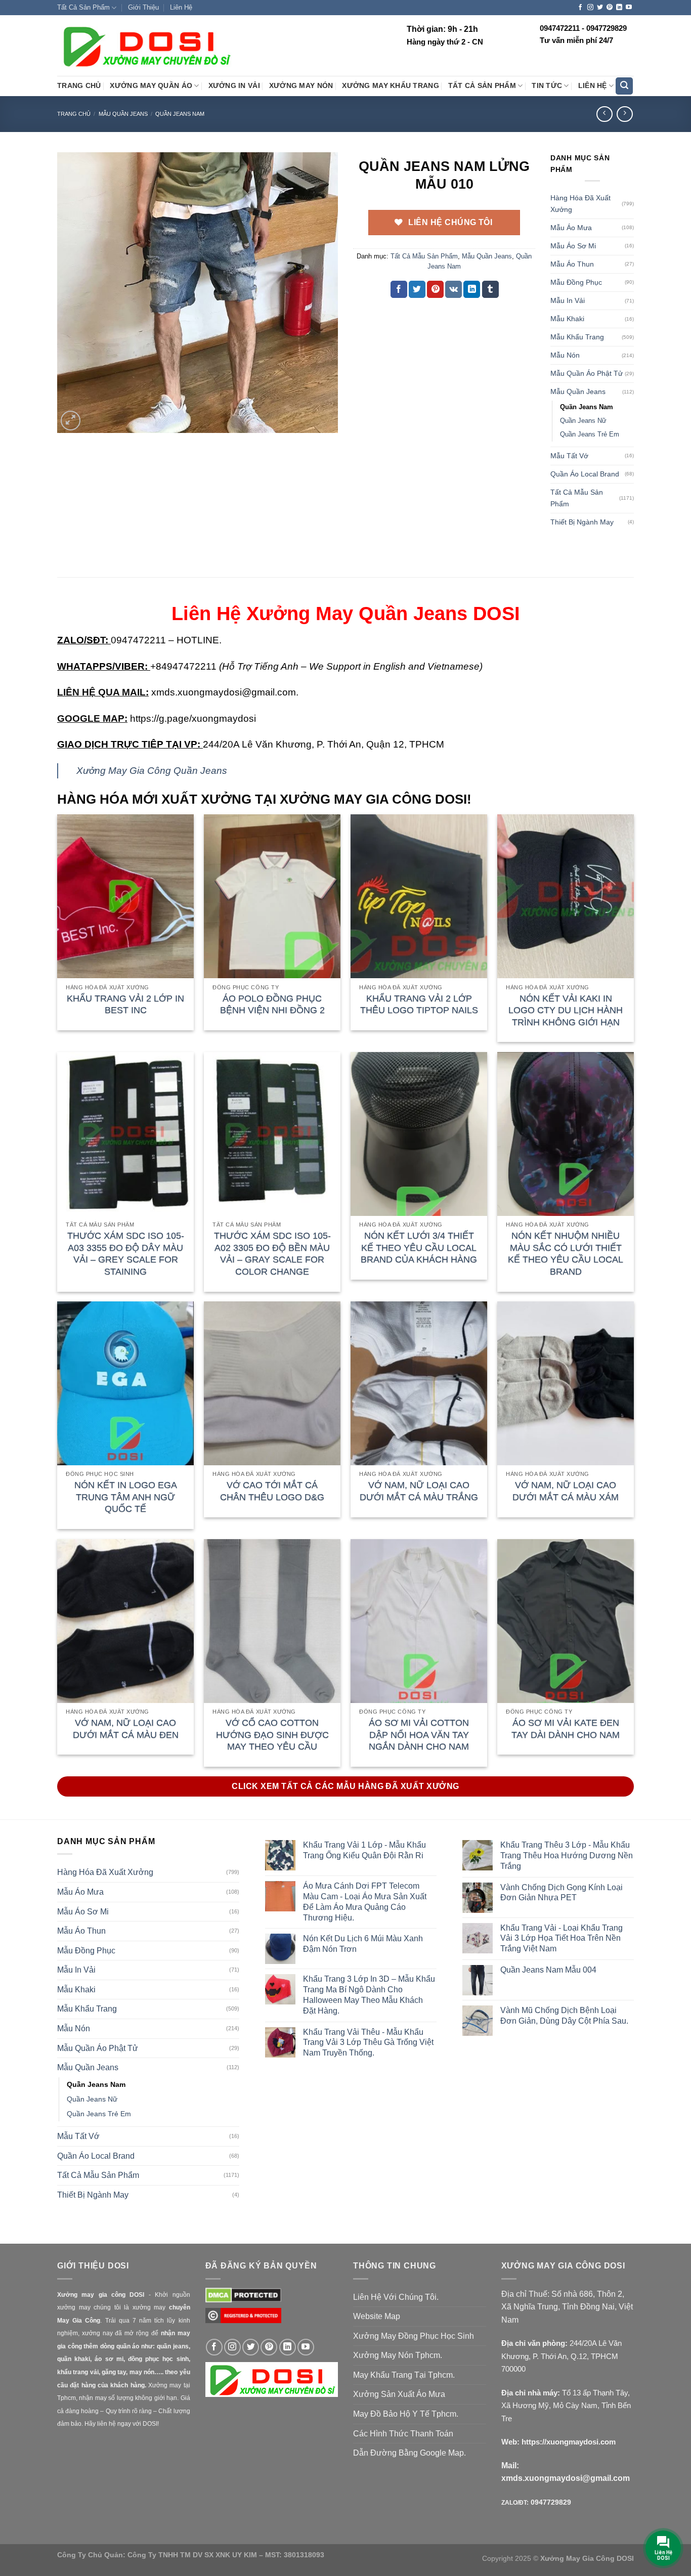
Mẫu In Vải (568, 300)
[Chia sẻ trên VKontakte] (454, 289)
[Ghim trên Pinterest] (435, 289)
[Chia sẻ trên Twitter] (417, 289)
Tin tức (547, 86)
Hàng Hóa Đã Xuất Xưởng (580, 204)
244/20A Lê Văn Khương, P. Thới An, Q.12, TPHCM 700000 (562, 2356)
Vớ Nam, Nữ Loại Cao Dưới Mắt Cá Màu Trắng (419, 1491)
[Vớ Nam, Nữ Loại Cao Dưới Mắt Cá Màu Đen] (125, 1621)
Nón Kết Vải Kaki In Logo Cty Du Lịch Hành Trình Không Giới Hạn (566, 1010)
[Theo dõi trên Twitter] (600, 8)
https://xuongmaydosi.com (569, 2442)
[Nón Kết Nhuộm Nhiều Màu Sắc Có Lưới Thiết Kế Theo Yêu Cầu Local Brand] (566, 1134)
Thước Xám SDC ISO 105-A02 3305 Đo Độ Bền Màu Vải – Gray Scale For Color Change (272, 1253)
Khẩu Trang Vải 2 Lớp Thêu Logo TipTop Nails (419, 1004)
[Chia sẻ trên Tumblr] (490, 289)
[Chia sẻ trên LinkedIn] (472, 289)
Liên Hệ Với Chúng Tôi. (396, 2297)
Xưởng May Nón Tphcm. (398, 2355)
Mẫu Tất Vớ (569, 456)
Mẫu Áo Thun (572, 264)
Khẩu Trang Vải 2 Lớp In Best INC (125, 1004)
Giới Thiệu (143, 7)
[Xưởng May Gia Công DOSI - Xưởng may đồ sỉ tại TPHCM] (146, 46)
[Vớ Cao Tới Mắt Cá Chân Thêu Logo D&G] (272, 1383)
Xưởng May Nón (301, 86)
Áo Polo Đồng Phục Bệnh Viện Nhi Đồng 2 (272, 1004)
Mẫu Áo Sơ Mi (573, 246)
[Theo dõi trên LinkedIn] (619, 8)
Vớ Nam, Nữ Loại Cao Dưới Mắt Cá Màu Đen (126, 1729)
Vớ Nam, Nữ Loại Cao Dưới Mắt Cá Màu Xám (566, 1491)
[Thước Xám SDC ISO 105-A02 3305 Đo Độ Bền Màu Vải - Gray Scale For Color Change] (272, 1134)
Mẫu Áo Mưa (571, 228)
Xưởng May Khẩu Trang (390, 86)
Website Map (377, 2316)
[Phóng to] (71, 421)
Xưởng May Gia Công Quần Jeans (152, 771)
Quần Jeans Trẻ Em (590, 434)
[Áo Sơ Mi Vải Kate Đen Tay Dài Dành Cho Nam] (566, 1621)
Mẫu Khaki (567, 319)
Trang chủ (74, 114)
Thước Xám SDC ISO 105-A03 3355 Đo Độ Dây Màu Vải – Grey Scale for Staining (126, 1253)
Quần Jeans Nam (180, 114)
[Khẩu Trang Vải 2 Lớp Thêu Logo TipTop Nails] (419, 896)
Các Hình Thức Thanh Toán (403, 2434)
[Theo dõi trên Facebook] (580, 8)
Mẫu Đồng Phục (576, 282)
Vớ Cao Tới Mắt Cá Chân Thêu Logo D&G (272, 1491)
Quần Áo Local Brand (585, 474)
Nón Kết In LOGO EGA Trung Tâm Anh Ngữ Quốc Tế (126, 1497)
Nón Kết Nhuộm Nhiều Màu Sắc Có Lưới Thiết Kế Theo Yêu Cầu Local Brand (566, 1253)
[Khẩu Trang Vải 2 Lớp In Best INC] (125, 896)
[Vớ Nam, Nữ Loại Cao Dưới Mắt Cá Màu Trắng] (419, 1383)
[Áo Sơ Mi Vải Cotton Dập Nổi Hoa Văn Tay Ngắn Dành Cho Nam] (419, 1621)
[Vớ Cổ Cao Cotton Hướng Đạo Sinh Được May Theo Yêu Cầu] (272, 1621)
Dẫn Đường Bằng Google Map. (409, 2453)
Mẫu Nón (565, 355)
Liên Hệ (181, 7)
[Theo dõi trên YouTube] (629, 8)
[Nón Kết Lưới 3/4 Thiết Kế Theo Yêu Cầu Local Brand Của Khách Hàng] (419, 1134)
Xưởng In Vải (234, 86)
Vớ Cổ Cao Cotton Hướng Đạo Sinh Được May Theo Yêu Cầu (272, 1735)
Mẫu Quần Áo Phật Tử (587, 373)
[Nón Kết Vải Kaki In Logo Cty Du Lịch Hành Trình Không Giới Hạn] (566, 896)
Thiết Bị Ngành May (582, 522)
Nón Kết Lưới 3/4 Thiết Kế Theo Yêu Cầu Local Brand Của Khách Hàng (419, 1248)
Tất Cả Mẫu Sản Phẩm (424, 256)
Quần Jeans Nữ (583, 421)
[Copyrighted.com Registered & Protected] (243, 2320)
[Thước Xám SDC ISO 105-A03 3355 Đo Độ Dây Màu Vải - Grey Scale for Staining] (125, 1134)
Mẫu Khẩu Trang (577, 337)
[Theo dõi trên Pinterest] (610, 8)
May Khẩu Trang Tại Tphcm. (404, 2375)
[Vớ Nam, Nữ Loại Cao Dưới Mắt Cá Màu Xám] (566, 1383)
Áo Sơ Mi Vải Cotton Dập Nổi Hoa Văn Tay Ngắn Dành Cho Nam (419, 1735)
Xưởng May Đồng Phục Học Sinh (414, 2336)
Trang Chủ (79, 86)
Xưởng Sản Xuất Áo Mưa (399, 2394)
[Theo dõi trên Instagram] (590, 8)
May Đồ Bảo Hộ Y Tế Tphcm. (406, 2414)
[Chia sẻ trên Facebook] (399, 289)
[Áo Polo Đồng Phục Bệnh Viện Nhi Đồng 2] (272, 896)
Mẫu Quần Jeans (123, 114)
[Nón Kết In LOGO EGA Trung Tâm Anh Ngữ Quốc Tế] (125, 1383)
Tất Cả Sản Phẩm (83, 7)
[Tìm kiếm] (624, 86)
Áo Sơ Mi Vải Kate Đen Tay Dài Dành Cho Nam (566, 1729)
